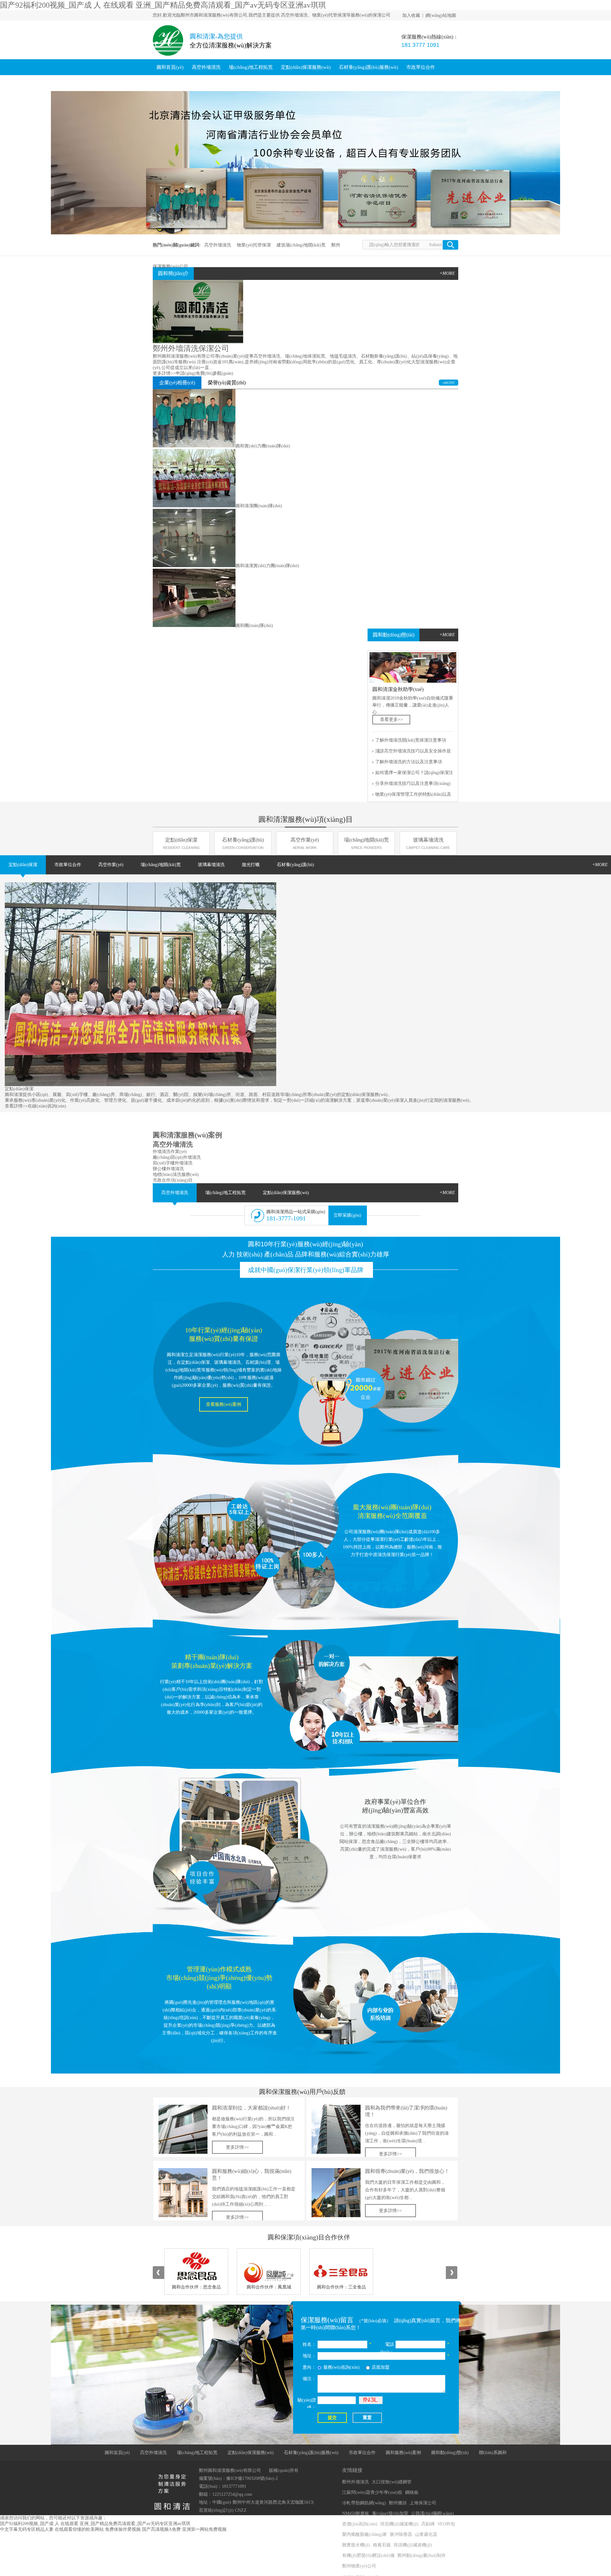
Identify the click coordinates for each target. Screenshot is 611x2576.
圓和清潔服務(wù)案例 (187, 1135)
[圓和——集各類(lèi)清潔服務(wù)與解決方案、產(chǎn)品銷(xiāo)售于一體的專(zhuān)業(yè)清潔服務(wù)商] (305, 163)
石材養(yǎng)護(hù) (243, 843)
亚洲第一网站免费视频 (204, 2529)
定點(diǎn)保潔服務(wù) (306, 67)
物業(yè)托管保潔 (254, 245)
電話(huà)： (387, 2348)
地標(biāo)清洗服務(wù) (176, 1174)
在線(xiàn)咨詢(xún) (47, 1106)
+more (447, 635)
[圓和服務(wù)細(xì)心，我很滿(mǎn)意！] (183, 2193)
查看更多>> (391, 719)
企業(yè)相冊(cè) (177, 383)
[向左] (158, 2273)
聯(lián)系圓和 (266, 83)
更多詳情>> (164, 373)
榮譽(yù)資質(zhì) (227, 383)
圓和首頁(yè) (170, 67)
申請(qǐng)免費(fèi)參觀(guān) (204, 373)
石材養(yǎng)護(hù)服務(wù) (369, 67)
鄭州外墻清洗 (355, 2482)
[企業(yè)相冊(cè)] (449, 383)
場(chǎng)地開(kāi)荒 (366, 843)
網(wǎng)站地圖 (441, 15)
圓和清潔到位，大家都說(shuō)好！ (251, 2108)
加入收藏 (411, 15)
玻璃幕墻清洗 (428, 843)
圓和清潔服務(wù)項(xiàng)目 (306, 819)
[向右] (452, 2273)
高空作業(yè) (305, 843)
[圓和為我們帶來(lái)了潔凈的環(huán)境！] (336, 2129)
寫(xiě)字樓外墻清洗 (173, 1163)
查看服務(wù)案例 (224, 1404)
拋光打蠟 (251, 865)
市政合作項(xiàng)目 (173, 1180)
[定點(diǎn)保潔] (140, 1085)
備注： (309, 2379)
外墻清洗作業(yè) (170, 1152)
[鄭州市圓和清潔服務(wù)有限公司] (168, 57)
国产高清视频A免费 (161, 2529)
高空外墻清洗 (206, 67)
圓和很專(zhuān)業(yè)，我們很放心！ (407, 2171)
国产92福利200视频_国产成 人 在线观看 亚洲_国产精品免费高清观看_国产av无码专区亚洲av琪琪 (163, 5)
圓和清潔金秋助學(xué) (398, 689)
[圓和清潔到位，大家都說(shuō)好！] (183, 2129)
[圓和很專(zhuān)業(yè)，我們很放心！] (336, 2193)
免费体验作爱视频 (123, 2529)
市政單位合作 (421, 67)
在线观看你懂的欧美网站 (79, 2529)
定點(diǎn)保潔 (181, 843)
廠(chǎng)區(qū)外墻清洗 (177, 1157)
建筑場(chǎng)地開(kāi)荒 (301, 245)
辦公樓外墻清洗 (168, 1169)
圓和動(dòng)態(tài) (223, 83)
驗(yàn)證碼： (307, 2404)
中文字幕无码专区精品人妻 (27, 2529)
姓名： (309, 2344)
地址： (309, 2356)
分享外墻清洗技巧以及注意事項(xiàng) (413, 783)
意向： (309, 2367)
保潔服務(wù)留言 (327, 2320)
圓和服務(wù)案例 (176, 83)
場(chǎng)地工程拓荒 (251, 67)
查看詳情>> (16, 1106)
